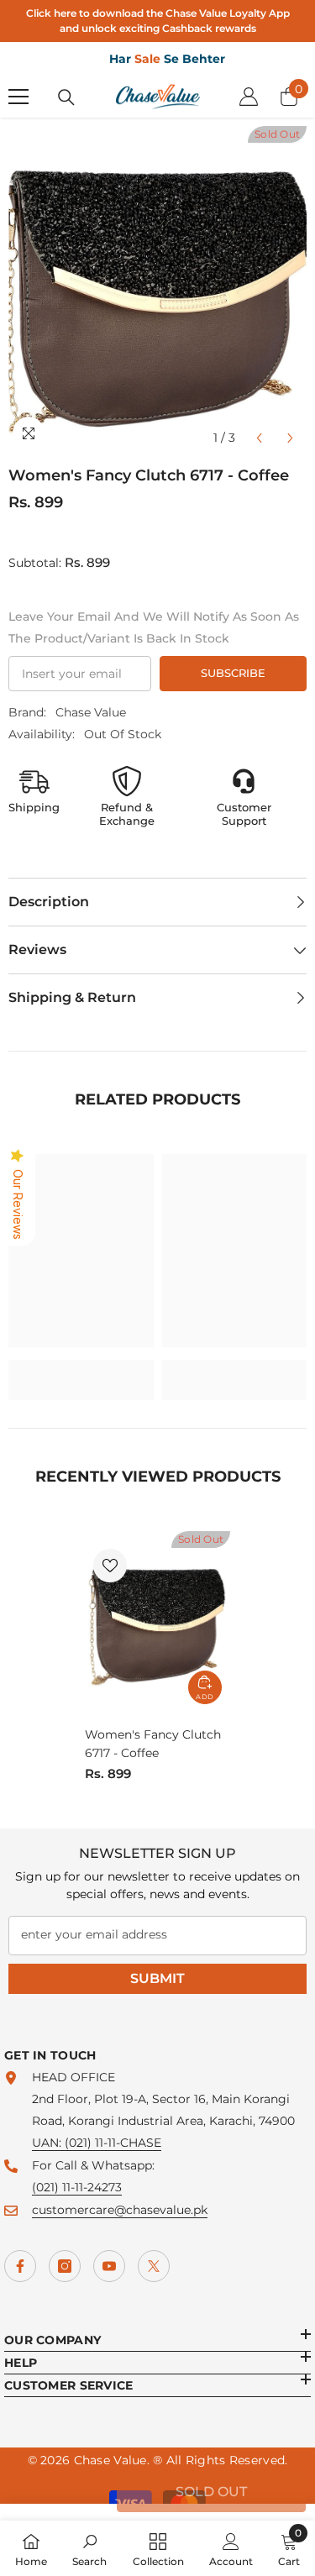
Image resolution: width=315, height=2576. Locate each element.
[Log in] (249, 97)
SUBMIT (157, 1978)
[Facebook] (20, 2266)
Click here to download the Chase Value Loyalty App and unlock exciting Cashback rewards (158, 21)
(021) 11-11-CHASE (113, 2143)
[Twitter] (154, 2266)
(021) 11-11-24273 (77, 2187)
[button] (259, 438)
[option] (157, 290)
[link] (81, 1369)
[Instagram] (65, 2266)
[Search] (66, 97)
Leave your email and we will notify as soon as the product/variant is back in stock (154, 627)
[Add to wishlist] (110, 1566)
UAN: (48, 2143)
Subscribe (233, 673)
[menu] (18, 97)
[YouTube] (109, 2266)
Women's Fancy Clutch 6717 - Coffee (153, 1744)
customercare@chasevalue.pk (120, 2210)
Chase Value (91, 712)
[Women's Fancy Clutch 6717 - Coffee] (157, 1622)
